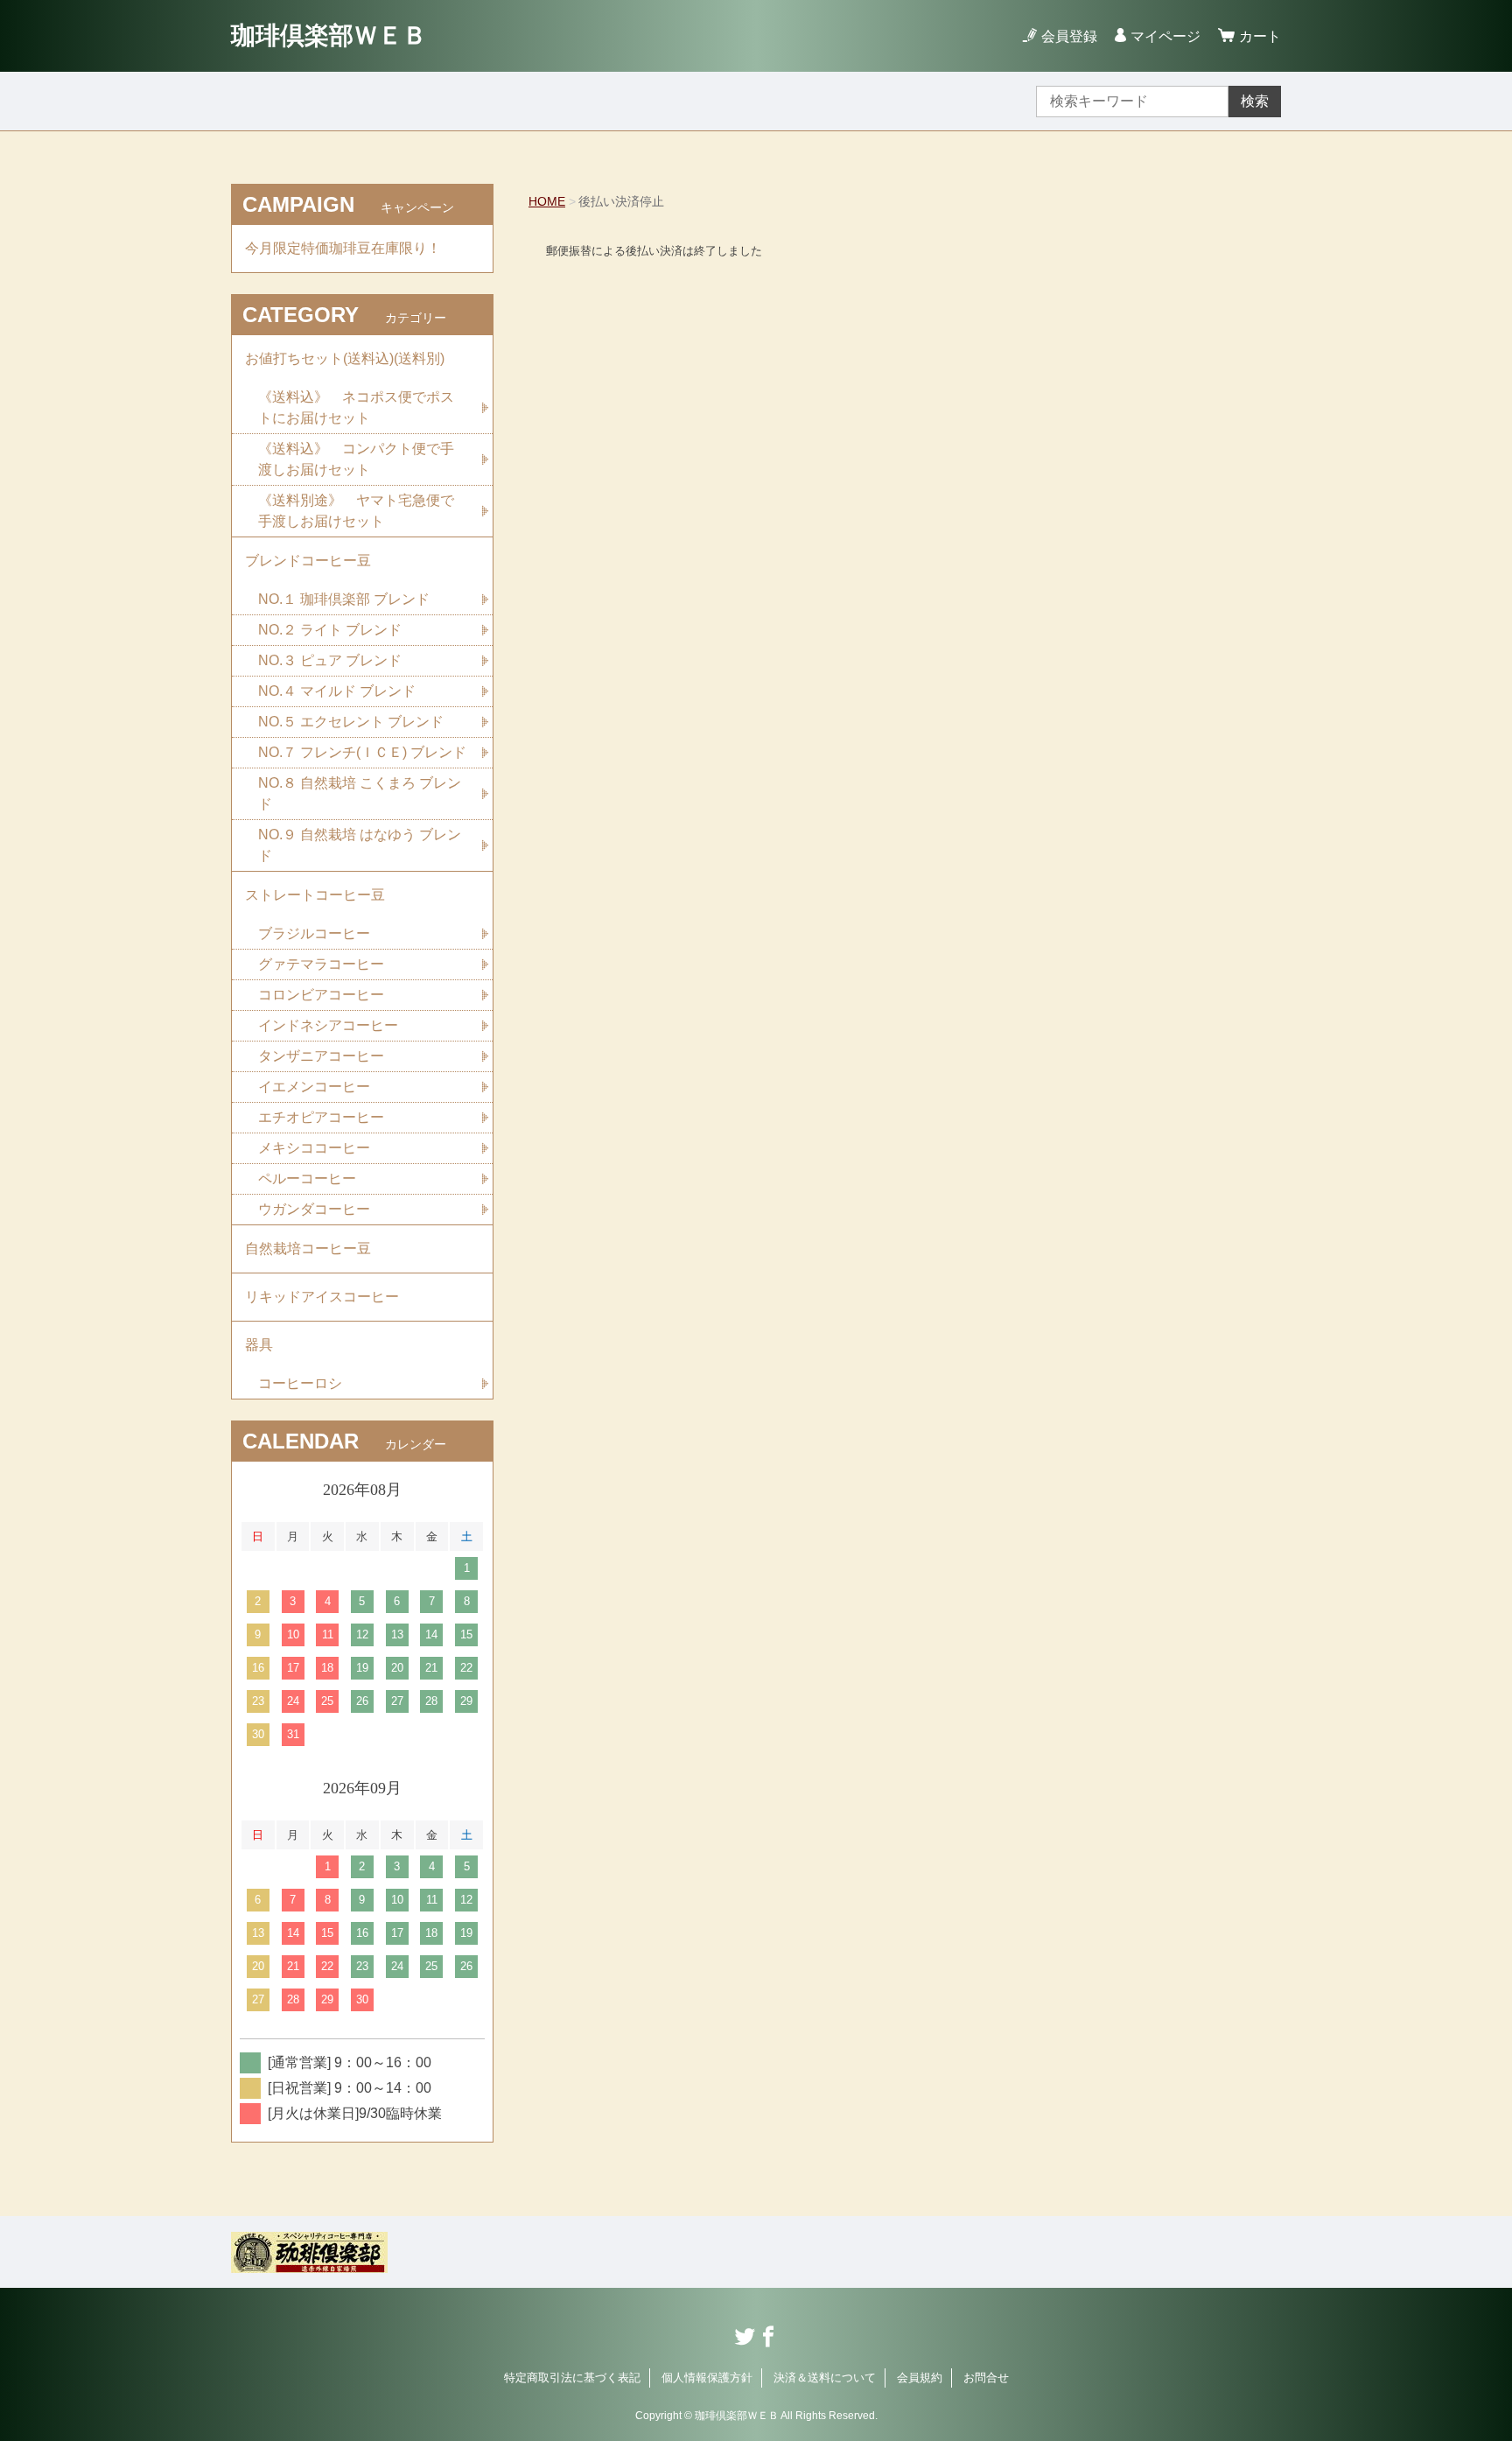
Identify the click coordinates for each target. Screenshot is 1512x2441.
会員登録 (1069, 36)
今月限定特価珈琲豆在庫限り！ (343, 248)
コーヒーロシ (300, 1383)
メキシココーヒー (314, 1148)
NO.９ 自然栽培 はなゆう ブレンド (360, 845)
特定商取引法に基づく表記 (572, 2378)
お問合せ (986, 2378)
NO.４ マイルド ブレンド (337, 691)
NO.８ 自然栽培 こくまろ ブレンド (360, 793)
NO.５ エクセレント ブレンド (351, 722)
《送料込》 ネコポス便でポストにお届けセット (356, 407)
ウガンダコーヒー (314, 1209)
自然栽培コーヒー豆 (308, 1249)
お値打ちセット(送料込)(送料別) (345, 358)
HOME (547, 201)
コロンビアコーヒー (321, 995)
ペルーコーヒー (307, 1178)
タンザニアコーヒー (321, 1056)
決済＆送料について (825, 2378)
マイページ (1165, 36)
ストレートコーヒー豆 (315, 895)
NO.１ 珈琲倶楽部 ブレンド (344, 599)
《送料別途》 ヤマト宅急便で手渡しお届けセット (356, 511)
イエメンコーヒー (314, 1087)
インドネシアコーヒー (328, 1025)
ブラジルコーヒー (314, 933)
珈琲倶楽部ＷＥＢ (329, 35)
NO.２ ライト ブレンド (330, 630)
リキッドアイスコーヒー (322, 1297)
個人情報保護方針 (707, 2378)
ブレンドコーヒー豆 (308, 561)
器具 (259, 1345)
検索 (1255, 101)
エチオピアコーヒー (321, 1117)
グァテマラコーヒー (321, 964)
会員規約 (920, 2378)
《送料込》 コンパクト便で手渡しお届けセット (356, 459)
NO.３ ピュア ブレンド (330, 660)
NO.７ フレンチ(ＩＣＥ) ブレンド (362, 752)
